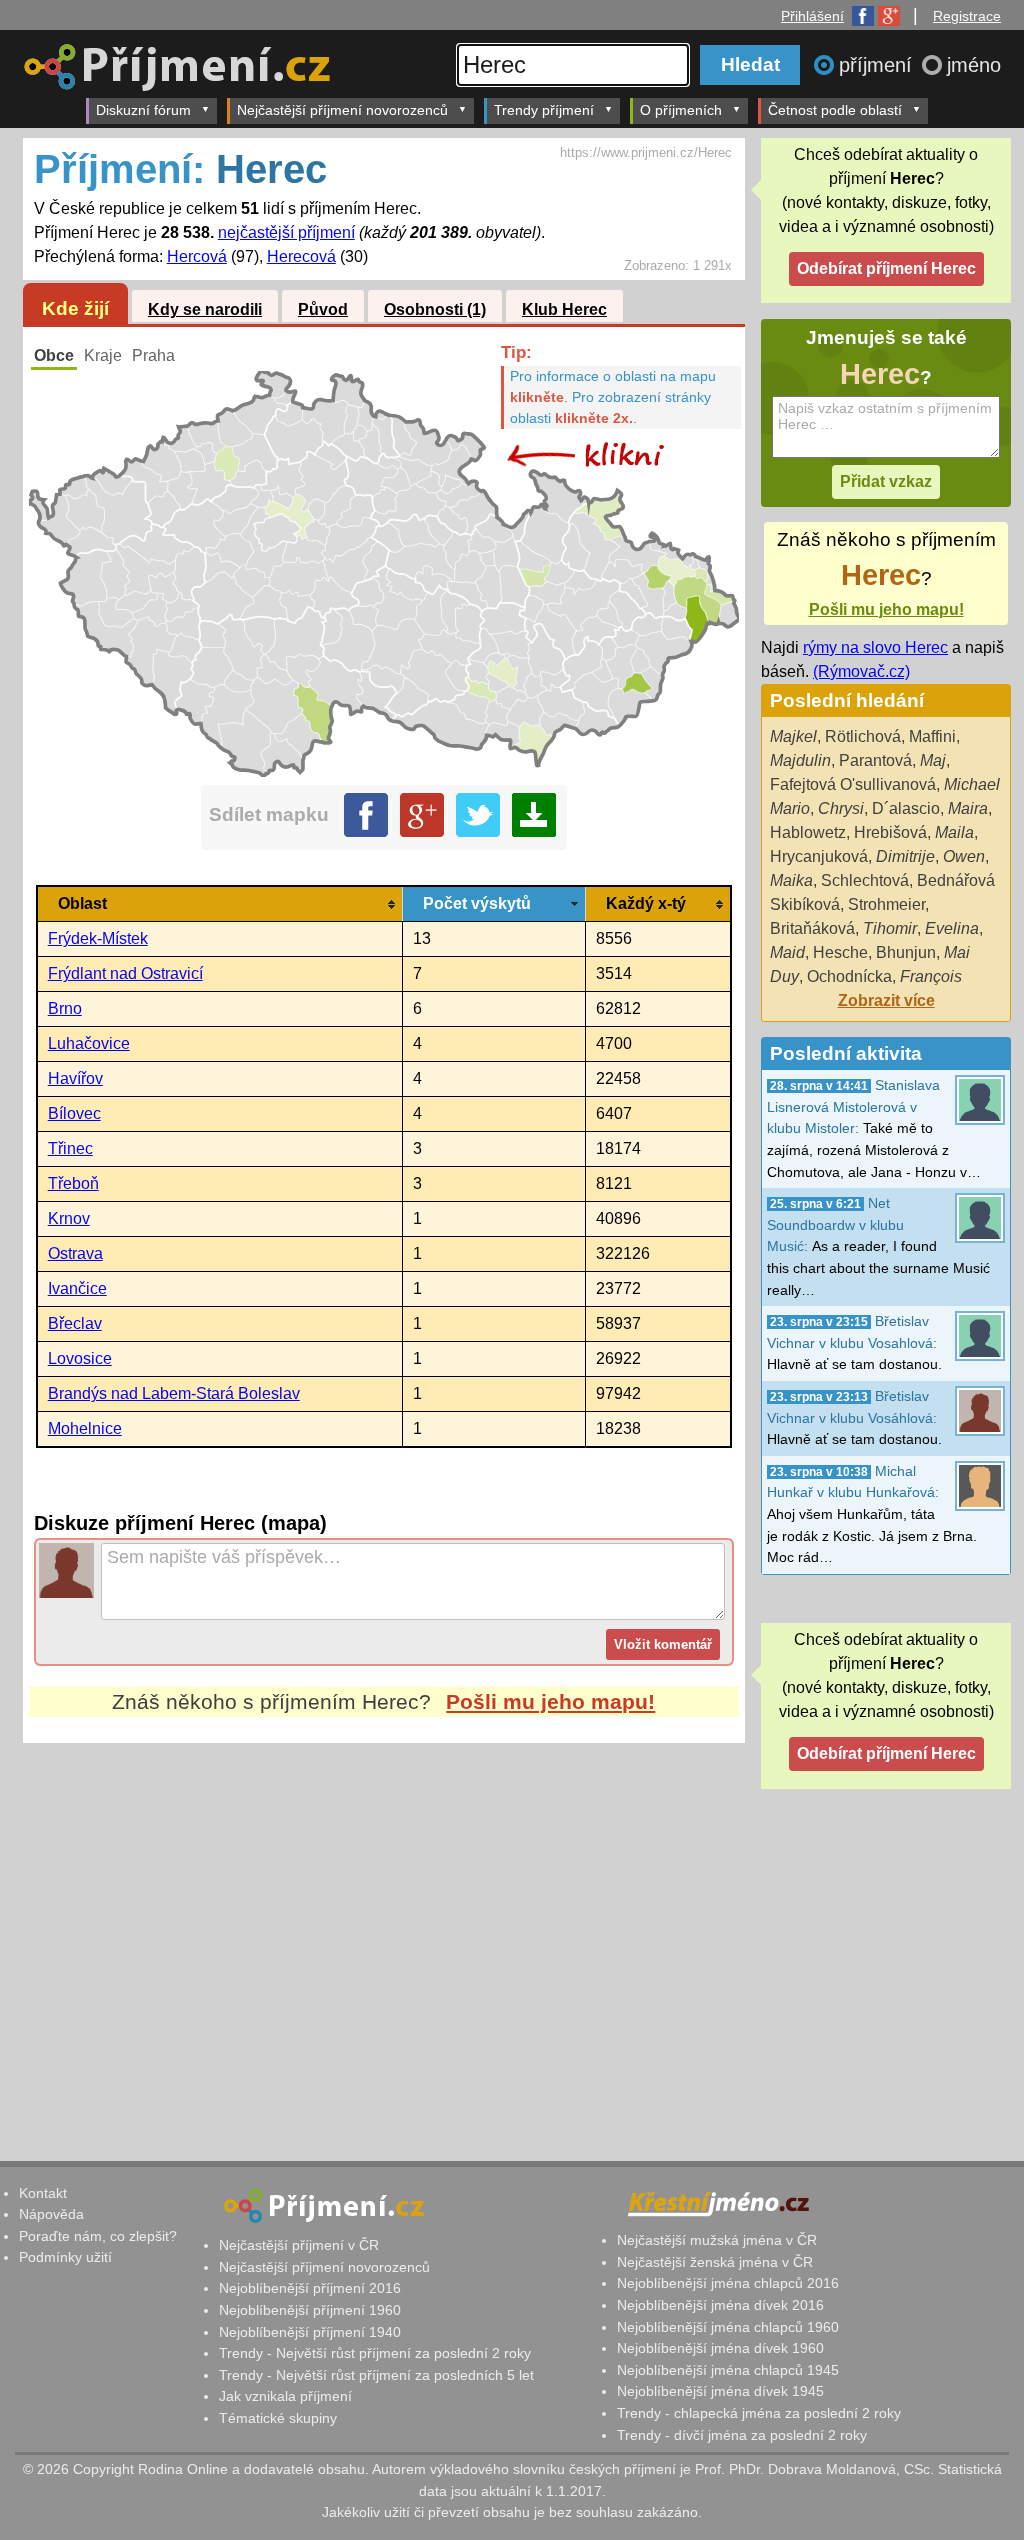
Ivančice (77, 1288)
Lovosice (80, 1358)
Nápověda (51, 2214)
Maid (787, 952)
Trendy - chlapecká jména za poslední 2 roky (759, 2413)
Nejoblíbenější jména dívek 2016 (720, 2305)
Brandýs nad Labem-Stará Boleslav (174, 1393)
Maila (954, 832)
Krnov (69, 1218)
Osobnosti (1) (435, 309)
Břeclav (75, 1323)
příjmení (878, 65)
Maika (791, 880)
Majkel (793, 736)
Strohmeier (886, 904)
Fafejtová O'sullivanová (853, 784)
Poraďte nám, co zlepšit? (98, 2236)
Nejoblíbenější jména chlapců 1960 (728, 2327)
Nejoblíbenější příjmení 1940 (310, 2332)
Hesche (840, 952)
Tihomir (890, 928)
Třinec (70, 1148)
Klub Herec (564, 309)
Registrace (967, 16)
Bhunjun (906, 952)
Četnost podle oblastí (835, 110)
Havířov (75, 1078)
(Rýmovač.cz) (861, 671)
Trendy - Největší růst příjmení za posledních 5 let (376, 2375)
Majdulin (800, 760)
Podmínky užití (65, 2257)
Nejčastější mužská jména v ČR (717, 2240)
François (931, 976)
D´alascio (906, 808)
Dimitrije (905, 856)
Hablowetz (808, 832)
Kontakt (43, 2193)
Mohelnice (85, 1428)
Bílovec (74, 1113)
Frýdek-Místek (98, 938)
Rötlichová (863, 736)
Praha (153, 355)
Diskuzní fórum (143, 110)
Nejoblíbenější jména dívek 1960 (720, 2348)
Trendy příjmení (544, 110)
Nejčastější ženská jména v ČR (715, 2262)
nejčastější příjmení (286, 232)
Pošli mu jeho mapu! (550, 1701)
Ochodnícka (849, 976)
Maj (933, 760)
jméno (974, 65)
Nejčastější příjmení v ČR (299, 2245)
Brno (65, 1008)
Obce (54, 355)
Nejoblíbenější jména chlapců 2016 (728, 2283)
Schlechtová (865, 880)
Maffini (932, 736)
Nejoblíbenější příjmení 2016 (310, 2288)
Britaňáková (812, 928)
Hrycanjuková (819, 856)
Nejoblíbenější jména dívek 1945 (720, 2391)
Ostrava (75, 1253)
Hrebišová (890, 832)
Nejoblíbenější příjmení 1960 (310, 2310)
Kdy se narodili (205, 309)
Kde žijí (75, 308)
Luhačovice (89, 1043)
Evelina (952, 928)
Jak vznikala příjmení (285, 2396)
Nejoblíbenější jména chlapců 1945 (728, 2370)
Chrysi (841, 808)
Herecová (301, 256)
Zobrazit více (886, 1000)
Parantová (875, 760)
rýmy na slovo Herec (875, 647)
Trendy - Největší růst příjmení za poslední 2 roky (375, 2353)
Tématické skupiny (278, 2418)
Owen (964, 856)
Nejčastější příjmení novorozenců (342, 110)
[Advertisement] (384, 1931)
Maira (968, 808)
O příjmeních (681, 110)
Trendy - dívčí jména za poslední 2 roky (742, 2435)
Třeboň (73, 1183)
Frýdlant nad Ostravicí (125, 973)
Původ (323, 309)
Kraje (103, 355)
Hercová (197, 256)
